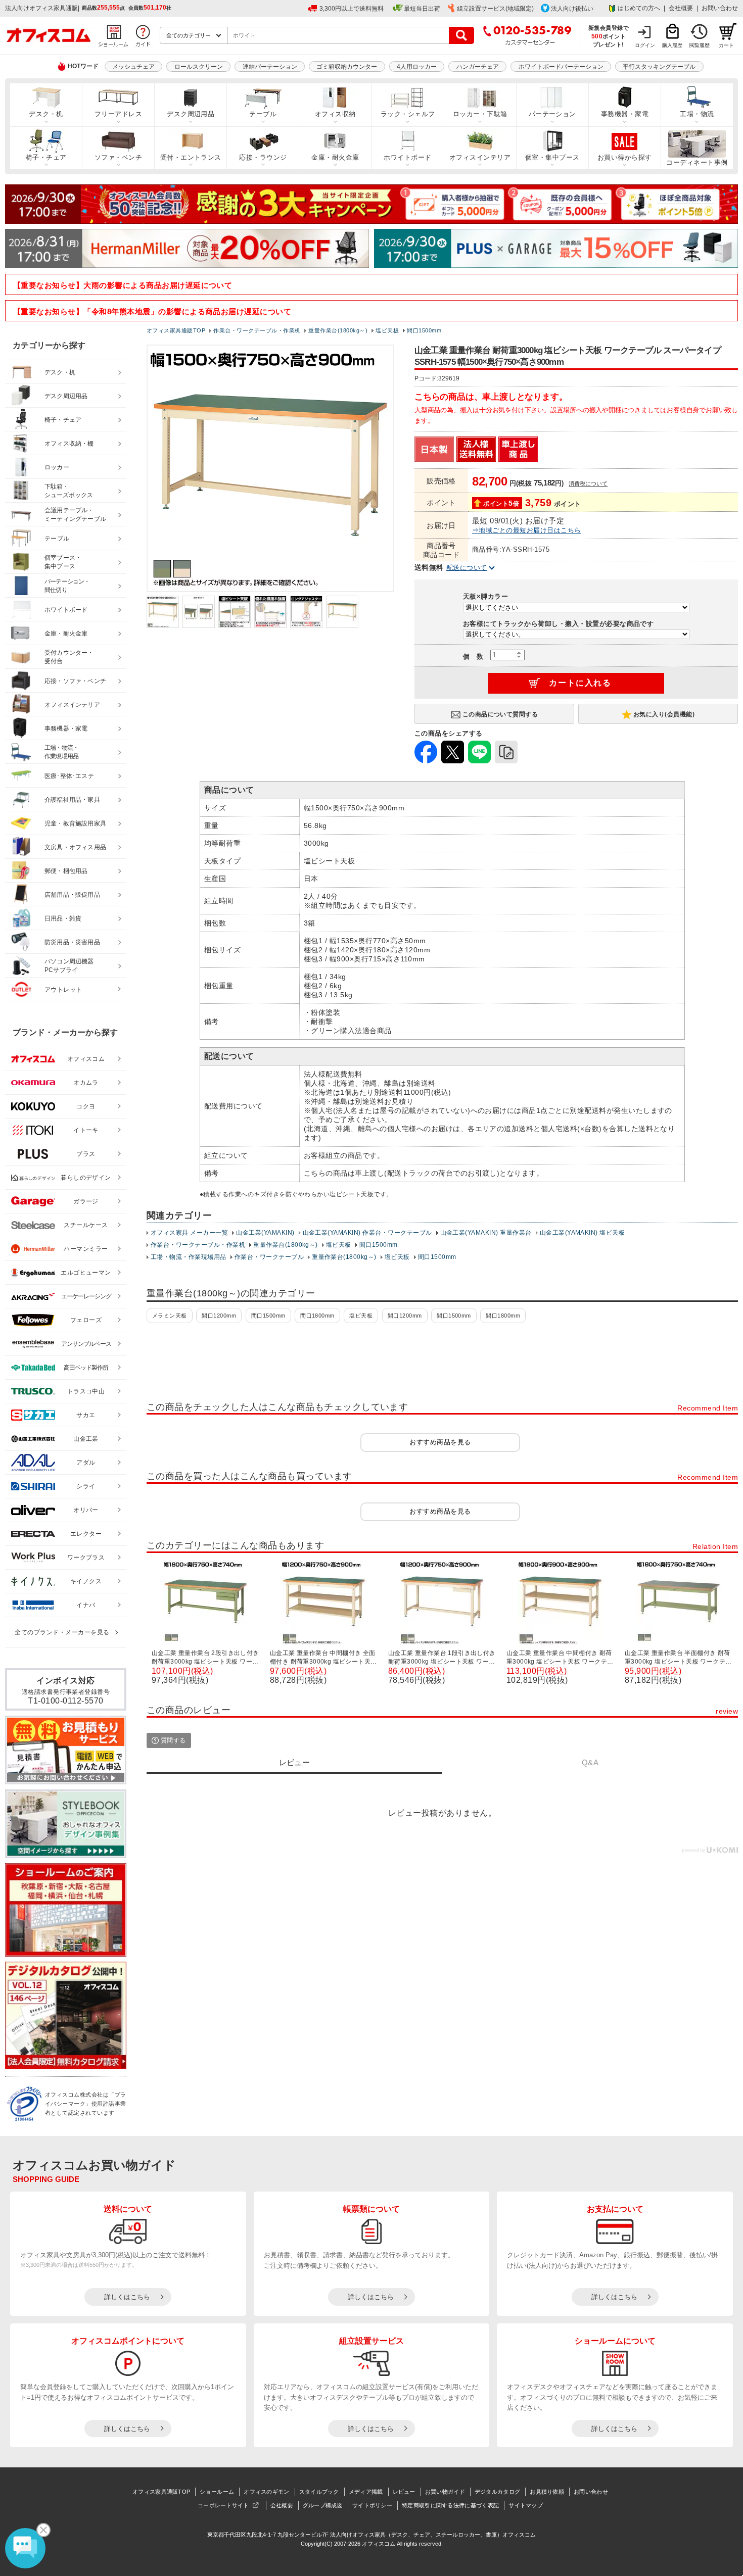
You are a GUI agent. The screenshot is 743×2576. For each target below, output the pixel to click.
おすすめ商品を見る (440, 1442)
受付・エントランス (191, 158)
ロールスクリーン (199, 67)
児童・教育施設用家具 (75, 823)
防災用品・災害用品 (72, 942)
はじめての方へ (639, 8)
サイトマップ (526, 2505)
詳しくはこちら (127, 2297)
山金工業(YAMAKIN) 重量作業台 (486, 1233)
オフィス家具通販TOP (161, 2492)
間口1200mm (219, 1316)
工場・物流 (697, 114)
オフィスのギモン (266, 2492)
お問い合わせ (720, 8)
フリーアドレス (118, 114)
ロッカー (57, 467)
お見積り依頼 (547, 2492)
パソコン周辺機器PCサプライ (69, 966)
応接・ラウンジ (263, 158)
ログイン (645, 45)
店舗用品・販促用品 (72, 895)
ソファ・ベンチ (118, 158)
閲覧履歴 (700, 45)
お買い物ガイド (445, 2492)
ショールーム (217, 2492)
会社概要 (681, 8)
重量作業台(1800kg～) (286, 1245)
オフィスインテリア (480, 158)
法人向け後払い (572, 9)
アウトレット (63, 990)
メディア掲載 (366, 2492)
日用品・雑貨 (63, 918)
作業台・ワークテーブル (269, 1257)
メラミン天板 (170, 1316)
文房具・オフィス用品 (75, 847)
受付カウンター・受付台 (69, 657)
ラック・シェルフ (408, 114)
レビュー (404, 2492)
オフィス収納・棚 (69, 444)
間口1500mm (379, 1245)
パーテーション (552, 114)
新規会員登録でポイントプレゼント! (609, 36)
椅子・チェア (46, 158)
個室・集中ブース (552, 158)
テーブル (263, 114)
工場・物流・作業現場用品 (189, 1257)
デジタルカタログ (497, 2492)
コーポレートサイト (223, 2505)
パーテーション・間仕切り (67, 586)
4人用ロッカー (417, 67)
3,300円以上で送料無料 (352, 9)
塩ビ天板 (339, 1245)
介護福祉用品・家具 (72, 800)
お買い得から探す (625, 158)
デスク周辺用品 (191, 114)
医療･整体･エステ (69, 776)
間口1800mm (317, 1316)
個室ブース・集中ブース (63, 562)
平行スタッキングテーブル (659, 67)
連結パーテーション (270, 67)
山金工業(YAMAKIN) (265, 1233)
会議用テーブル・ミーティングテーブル (75, 515)
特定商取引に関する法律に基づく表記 (450, 2505)
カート (726, 45)
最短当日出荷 (422, 9)
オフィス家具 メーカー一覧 (189, 1233)
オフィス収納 (335, 114)
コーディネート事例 (697, 163)
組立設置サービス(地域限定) (495, 9)
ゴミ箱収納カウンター (347, 67)
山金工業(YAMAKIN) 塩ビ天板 (583, 1233)
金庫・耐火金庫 (335, 158)
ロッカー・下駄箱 (480, 114)
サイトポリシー (372, 2505)
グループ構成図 (323, 2505)
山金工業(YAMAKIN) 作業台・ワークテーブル (367, 1233)
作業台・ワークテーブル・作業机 (198, 1245)
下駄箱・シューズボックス (69, 491)
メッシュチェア (133, 67)
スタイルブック (319, 2492)
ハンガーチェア (478, 67)
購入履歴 (672, 45)
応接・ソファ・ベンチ (75, 681)
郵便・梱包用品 (66, 871)
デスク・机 (46, 114)
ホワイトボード (407, 158)
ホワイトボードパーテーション (561, 67)
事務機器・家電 (625, 114)
